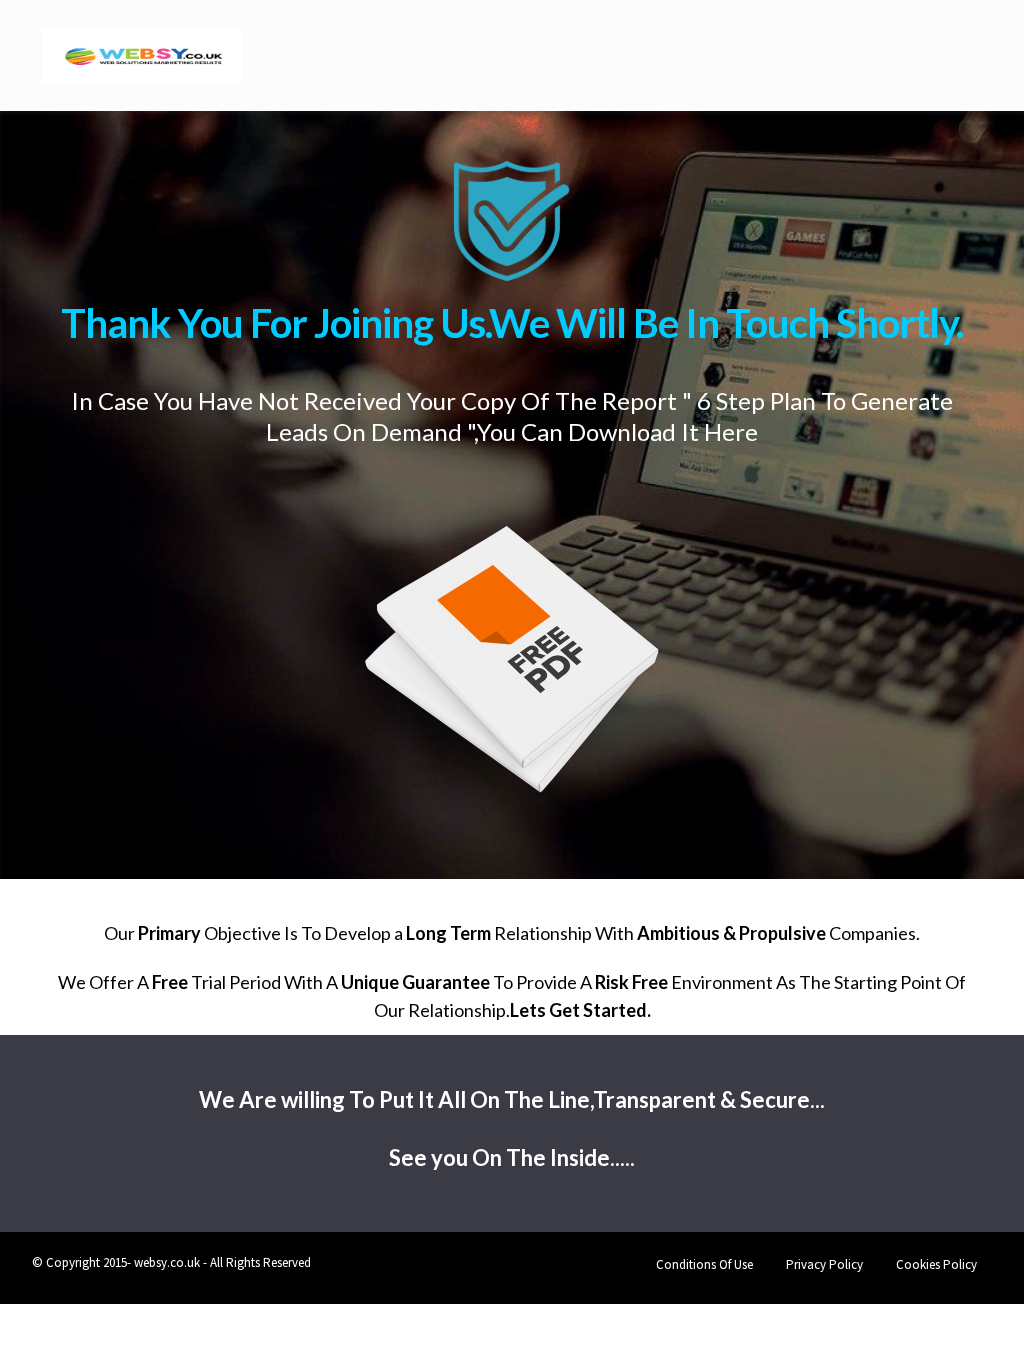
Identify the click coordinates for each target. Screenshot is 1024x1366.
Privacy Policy (824, 1264)
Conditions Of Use (704, 1264)
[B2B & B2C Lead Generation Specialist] (142, 51)
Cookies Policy (936, 1264)
